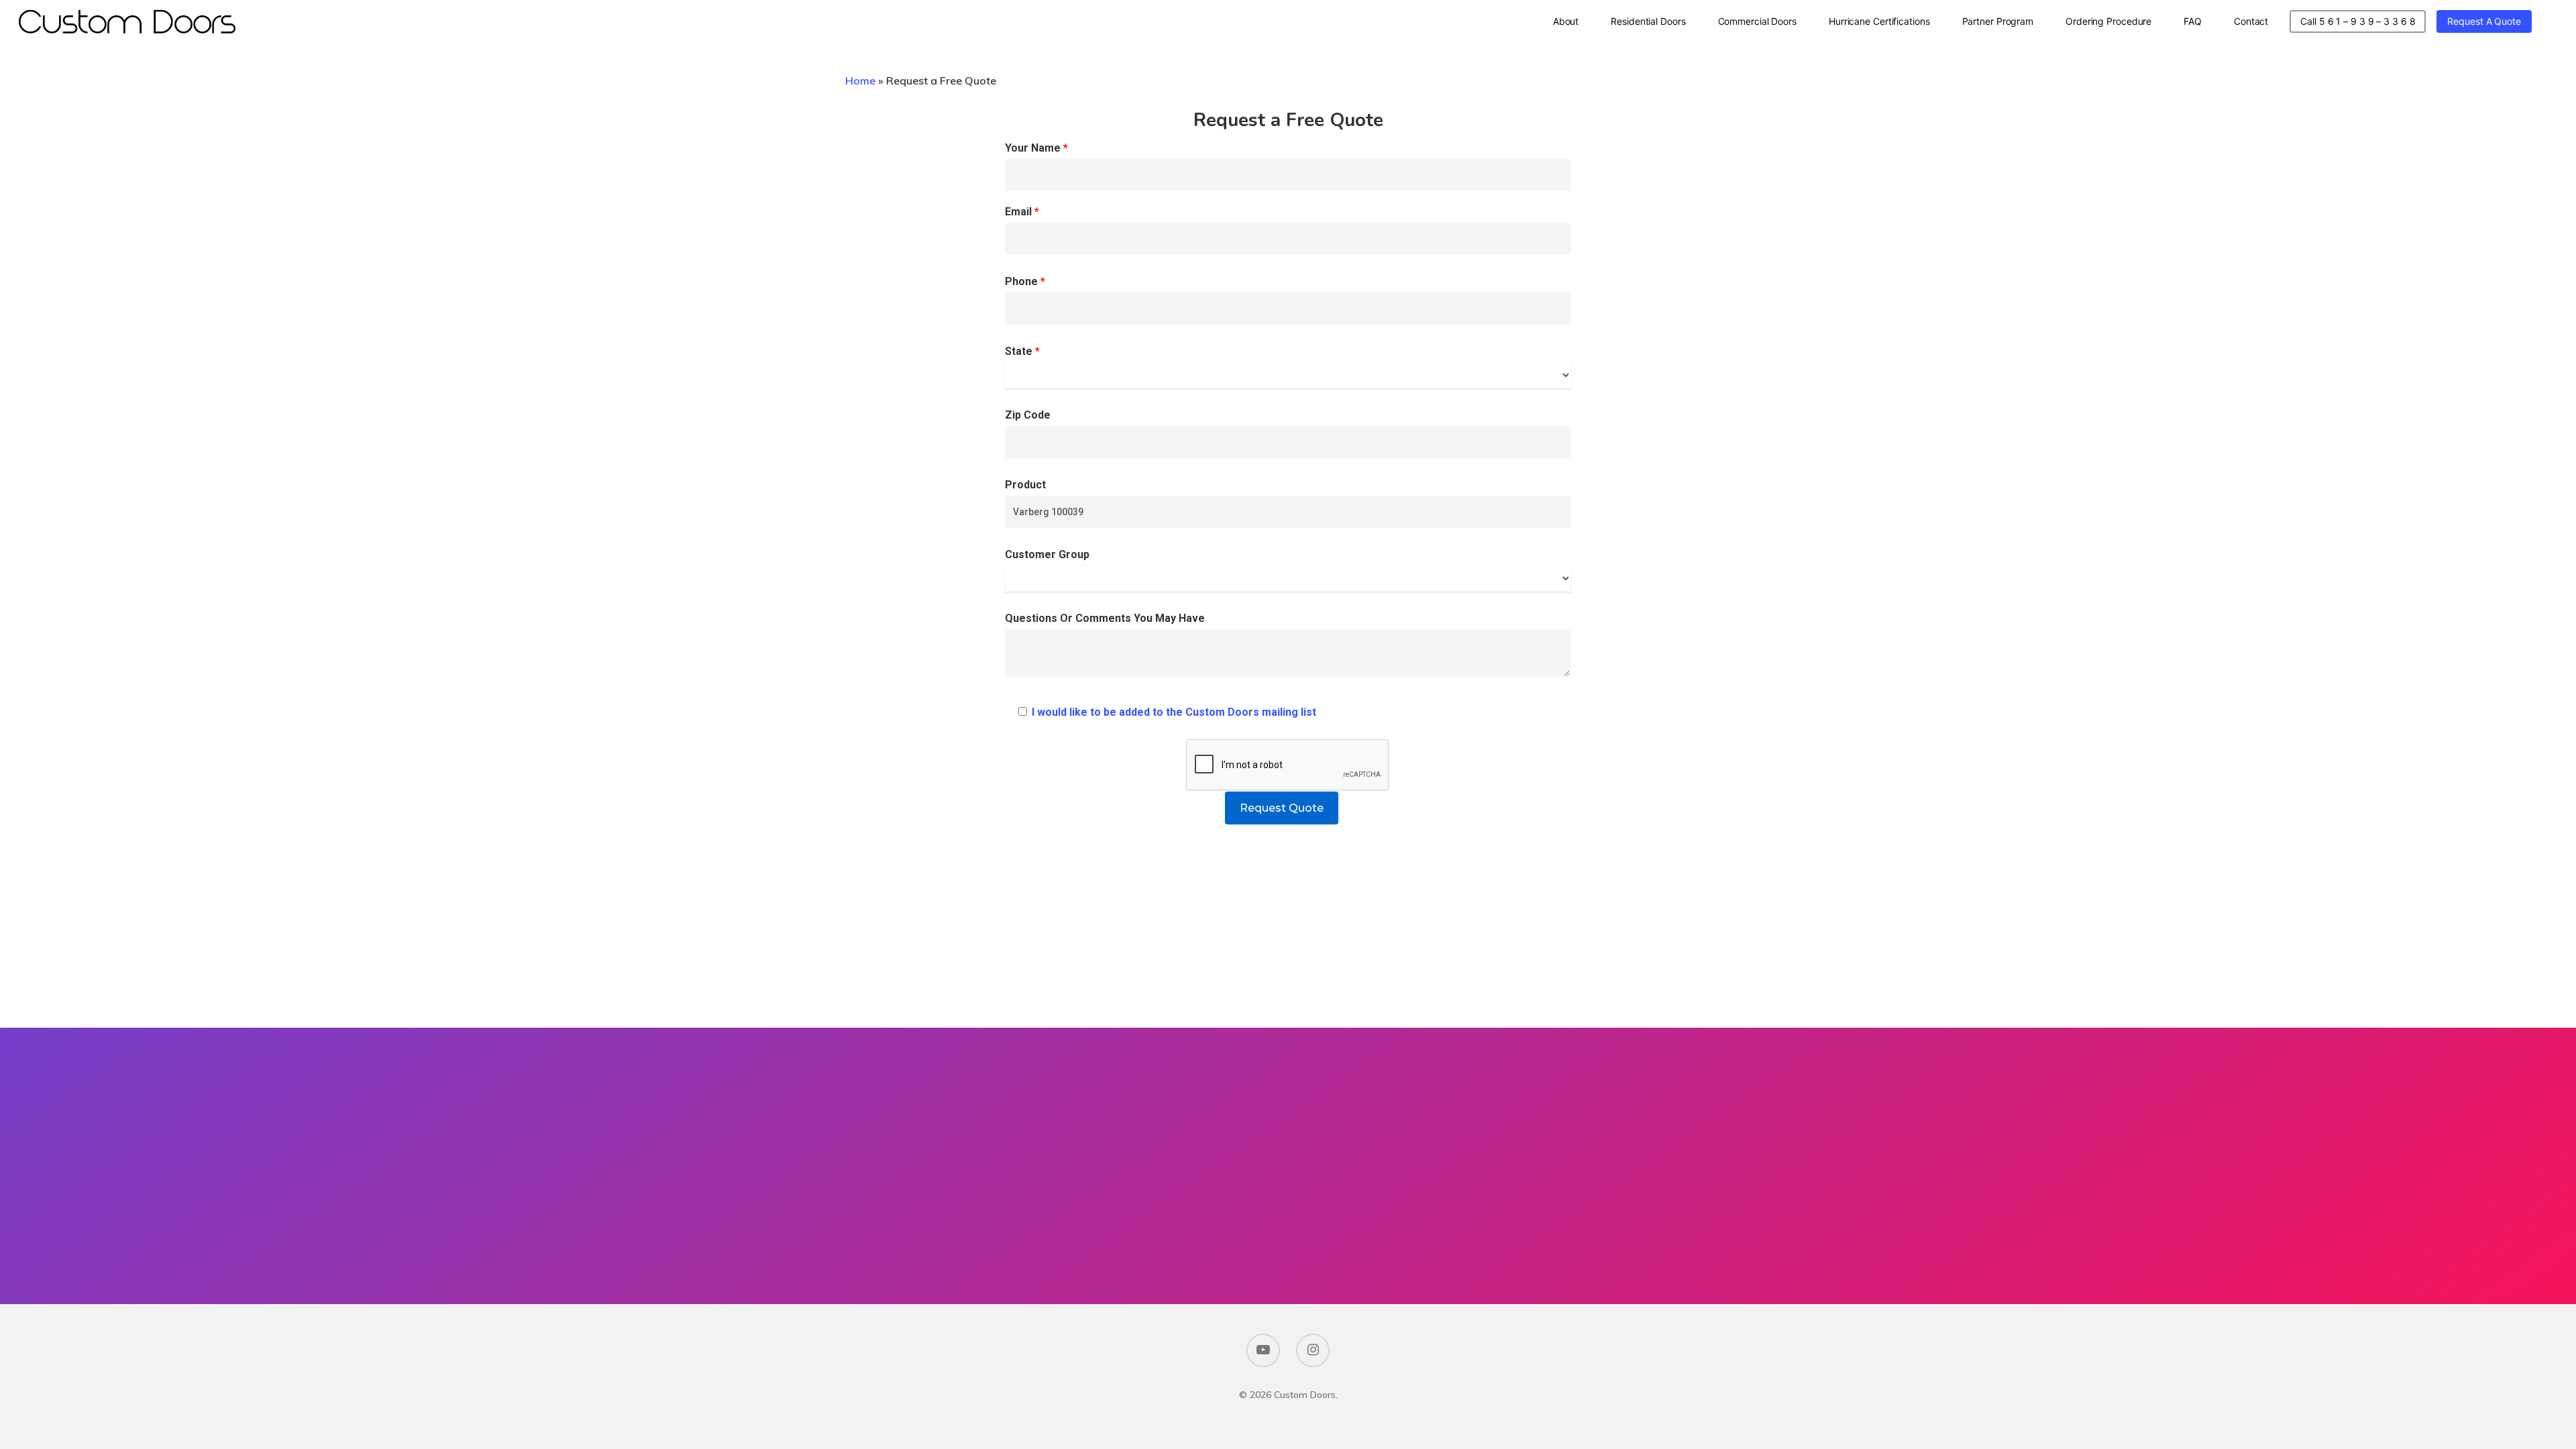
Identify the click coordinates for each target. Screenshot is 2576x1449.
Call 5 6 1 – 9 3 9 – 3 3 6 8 (2358, 21)
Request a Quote (2484, 21)
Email (1022, 212)
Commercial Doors (1757, 21)
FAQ (2193, 21)
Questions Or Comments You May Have (1105, 618)
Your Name (1036, 148)
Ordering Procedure (2108, 21)
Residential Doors (1648, 21)
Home (860, 80)
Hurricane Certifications (1879, 21)
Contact (2251, 21)
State (1022, 351)
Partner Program (1998, 21)
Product (1025, 485)
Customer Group (1047, 554)
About (1566, 21)
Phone (1025, 281)
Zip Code (1028, 415)
